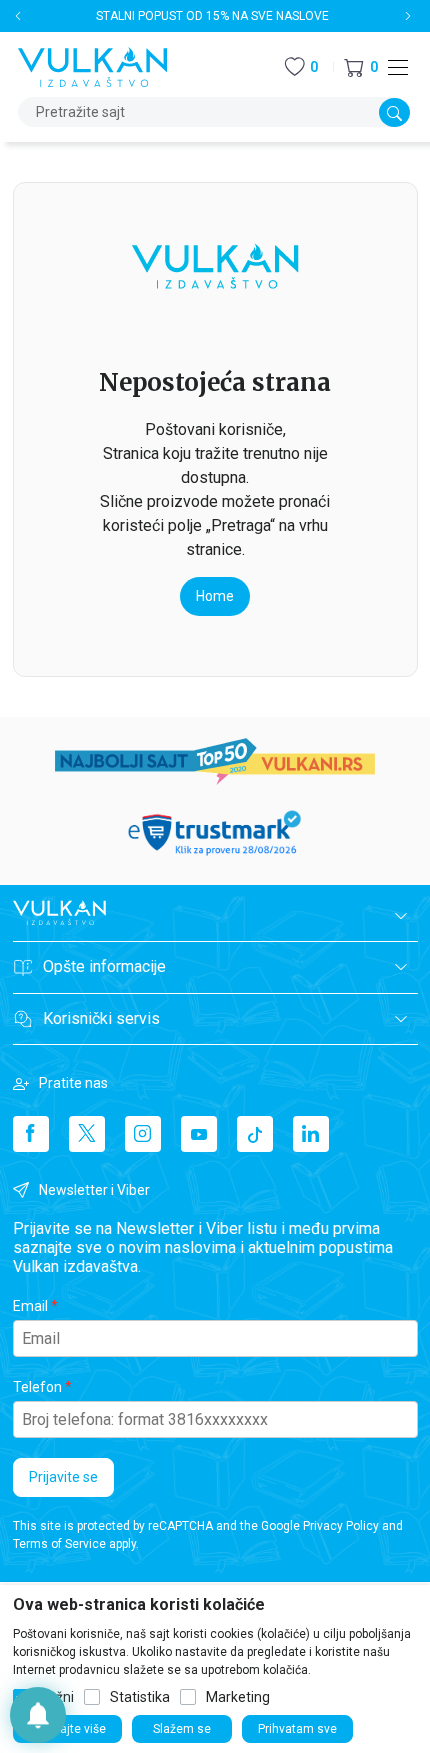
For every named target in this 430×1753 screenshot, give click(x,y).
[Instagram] (143, 1134)
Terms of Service (59, 1544)
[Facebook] (31, 1134)
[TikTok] (255, 1134)
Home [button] (215, 596)
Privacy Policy (341, 1526)
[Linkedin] (311, 1134)
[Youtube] (199, 1134)
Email (30, 1306)
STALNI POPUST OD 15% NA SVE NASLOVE (212, 16)
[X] (87, 1134)
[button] (361, 67)
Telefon (37, 1387)
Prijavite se (63, 1477)
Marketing (238, 1697)
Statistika (140, 1697)
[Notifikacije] (38, 1715)
